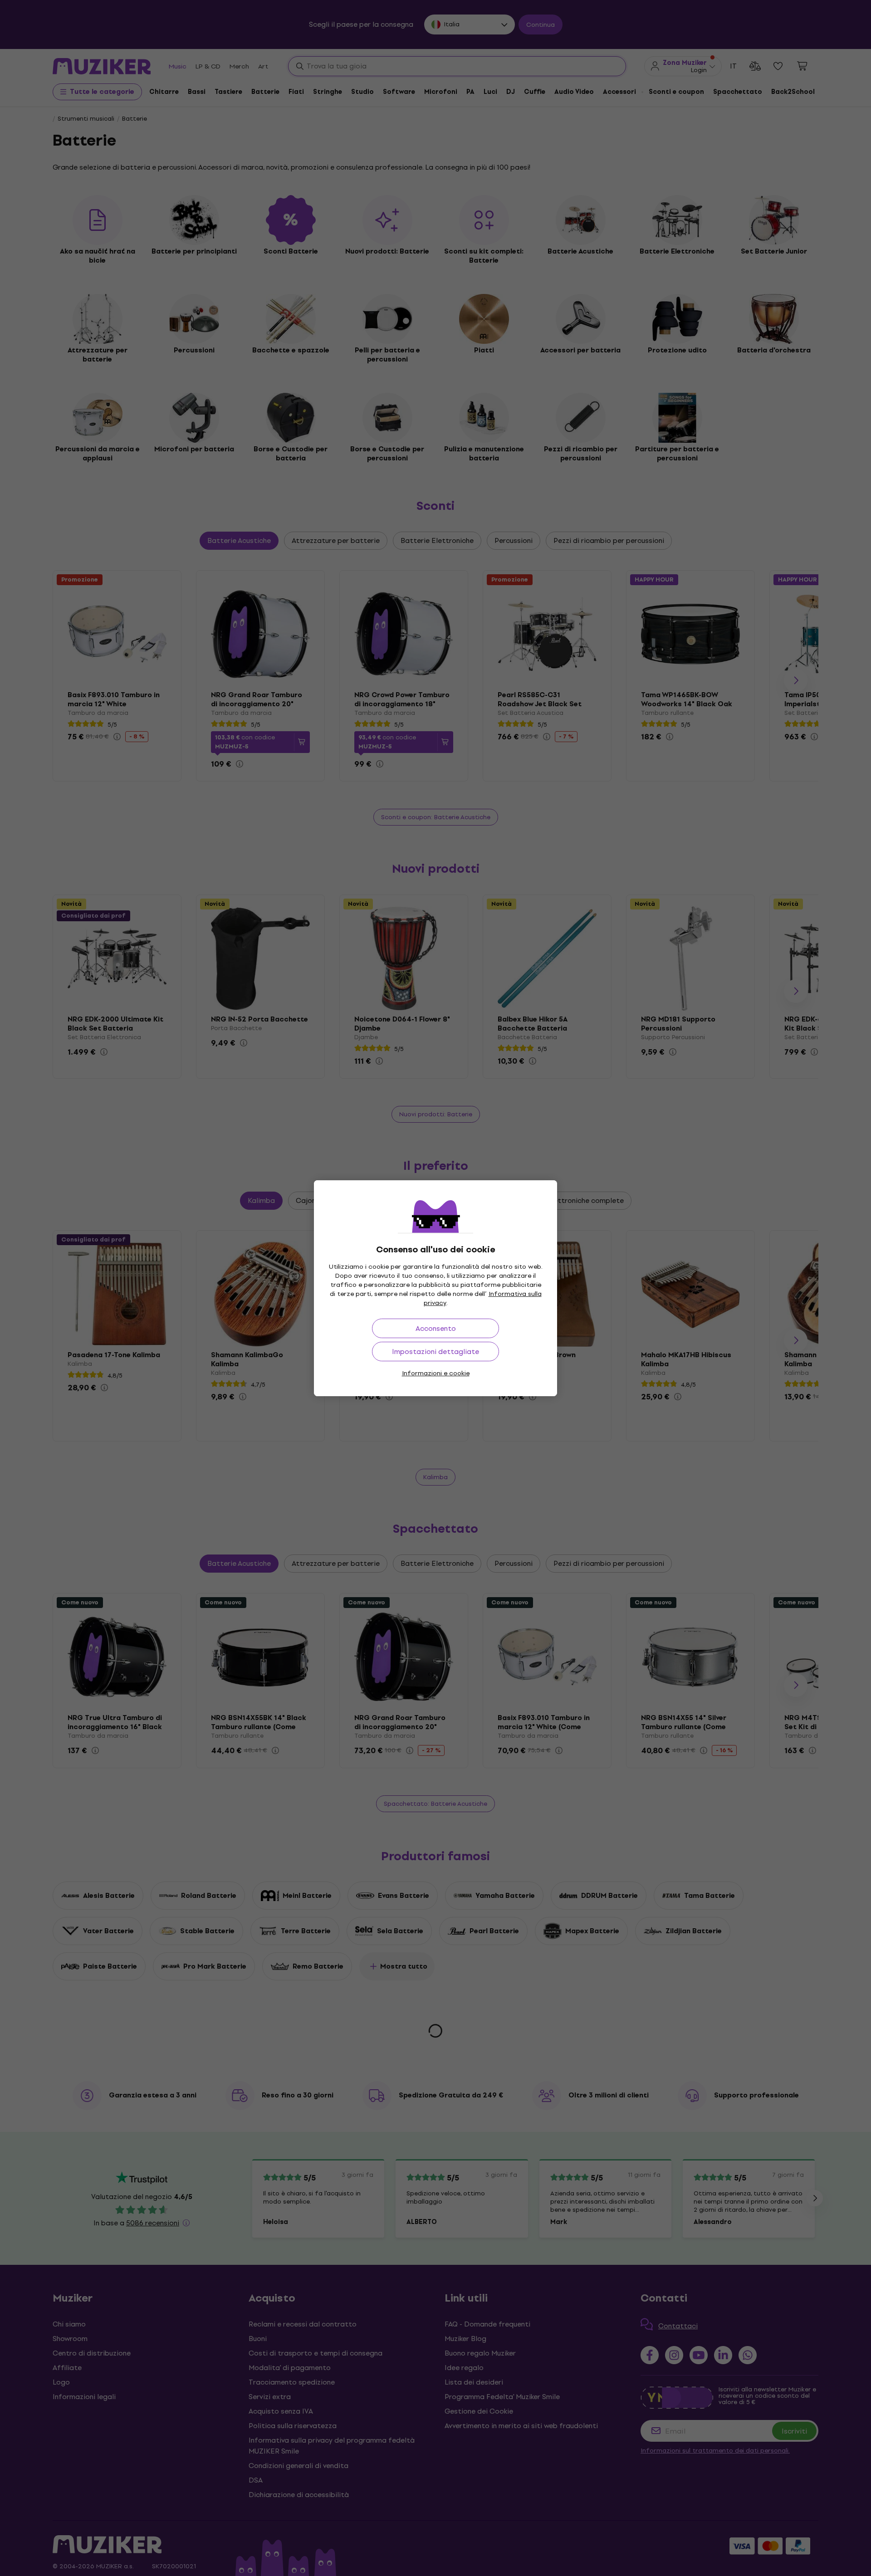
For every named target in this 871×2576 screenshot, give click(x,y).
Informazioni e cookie (436, 1373)
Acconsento (436, 1328)
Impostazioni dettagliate (435, 1352)
